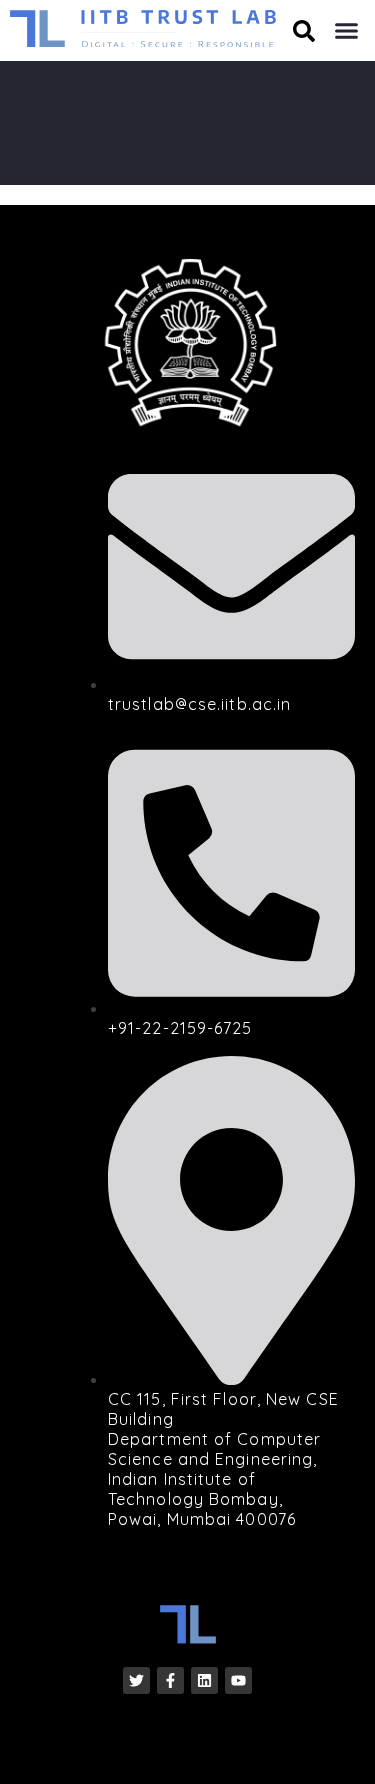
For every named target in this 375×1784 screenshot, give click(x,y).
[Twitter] (136, 1680)
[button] (347, 31)
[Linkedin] (204, 1680)
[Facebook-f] (170, 1680)
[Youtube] (238, 1680)
